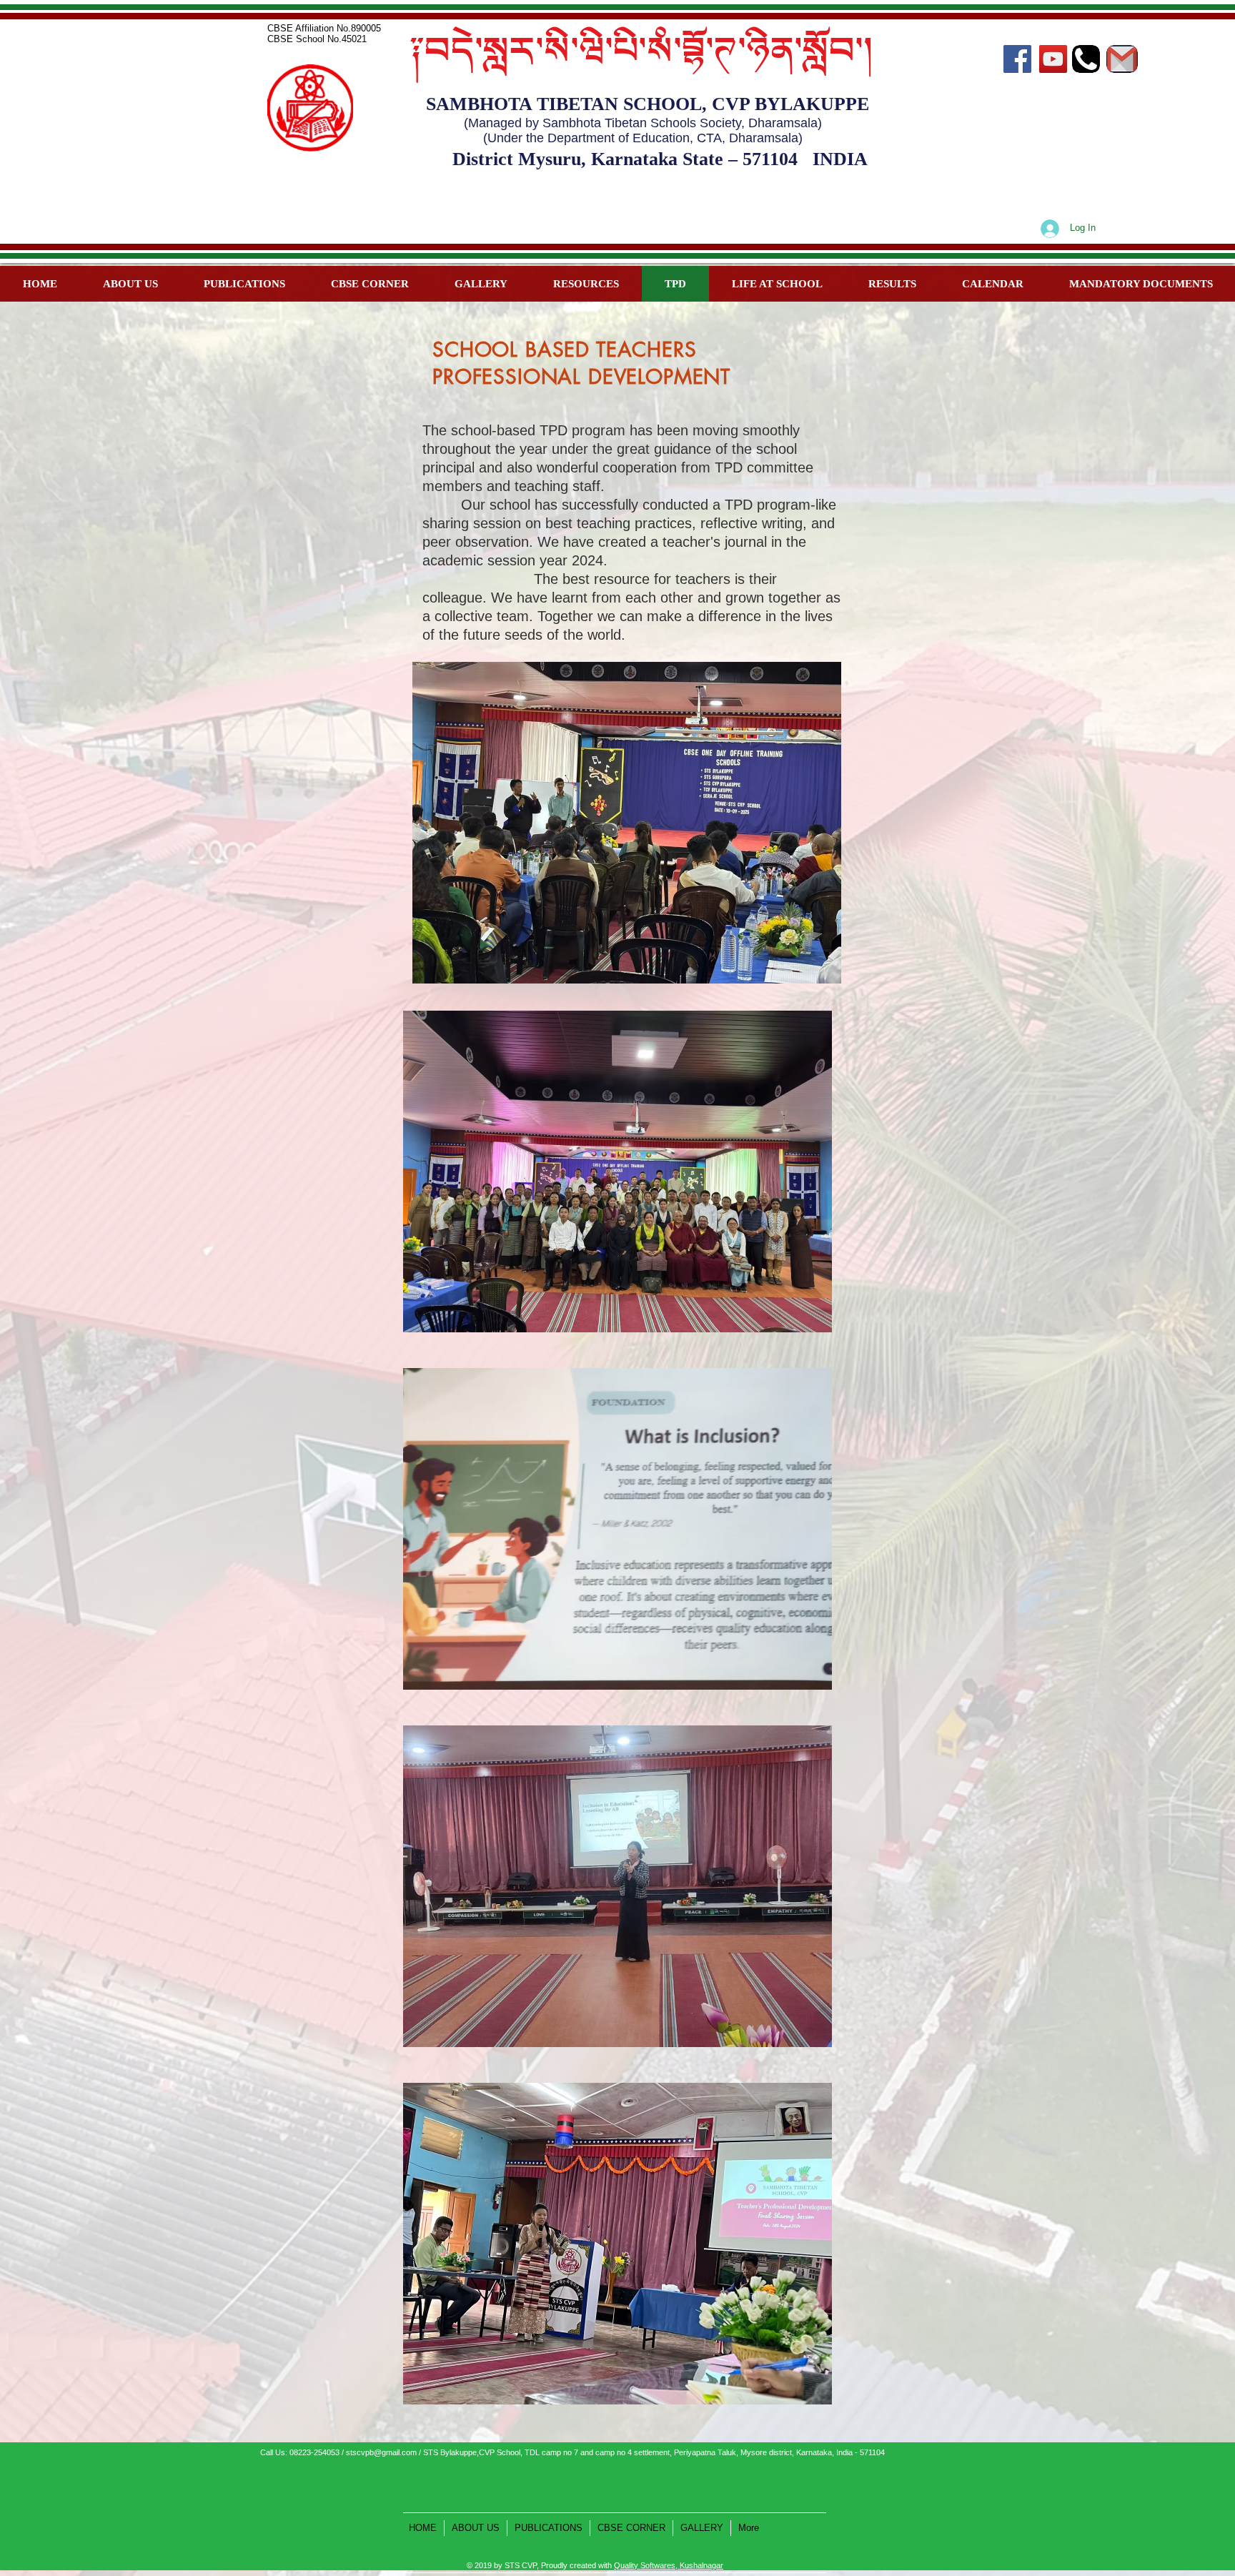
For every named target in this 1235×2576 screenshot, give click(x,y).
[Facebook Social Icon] (1017, 59)
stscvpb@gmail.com (381, 2452)
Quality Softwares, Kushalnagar (669, 2565)
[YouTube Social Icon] (1053, 59)
